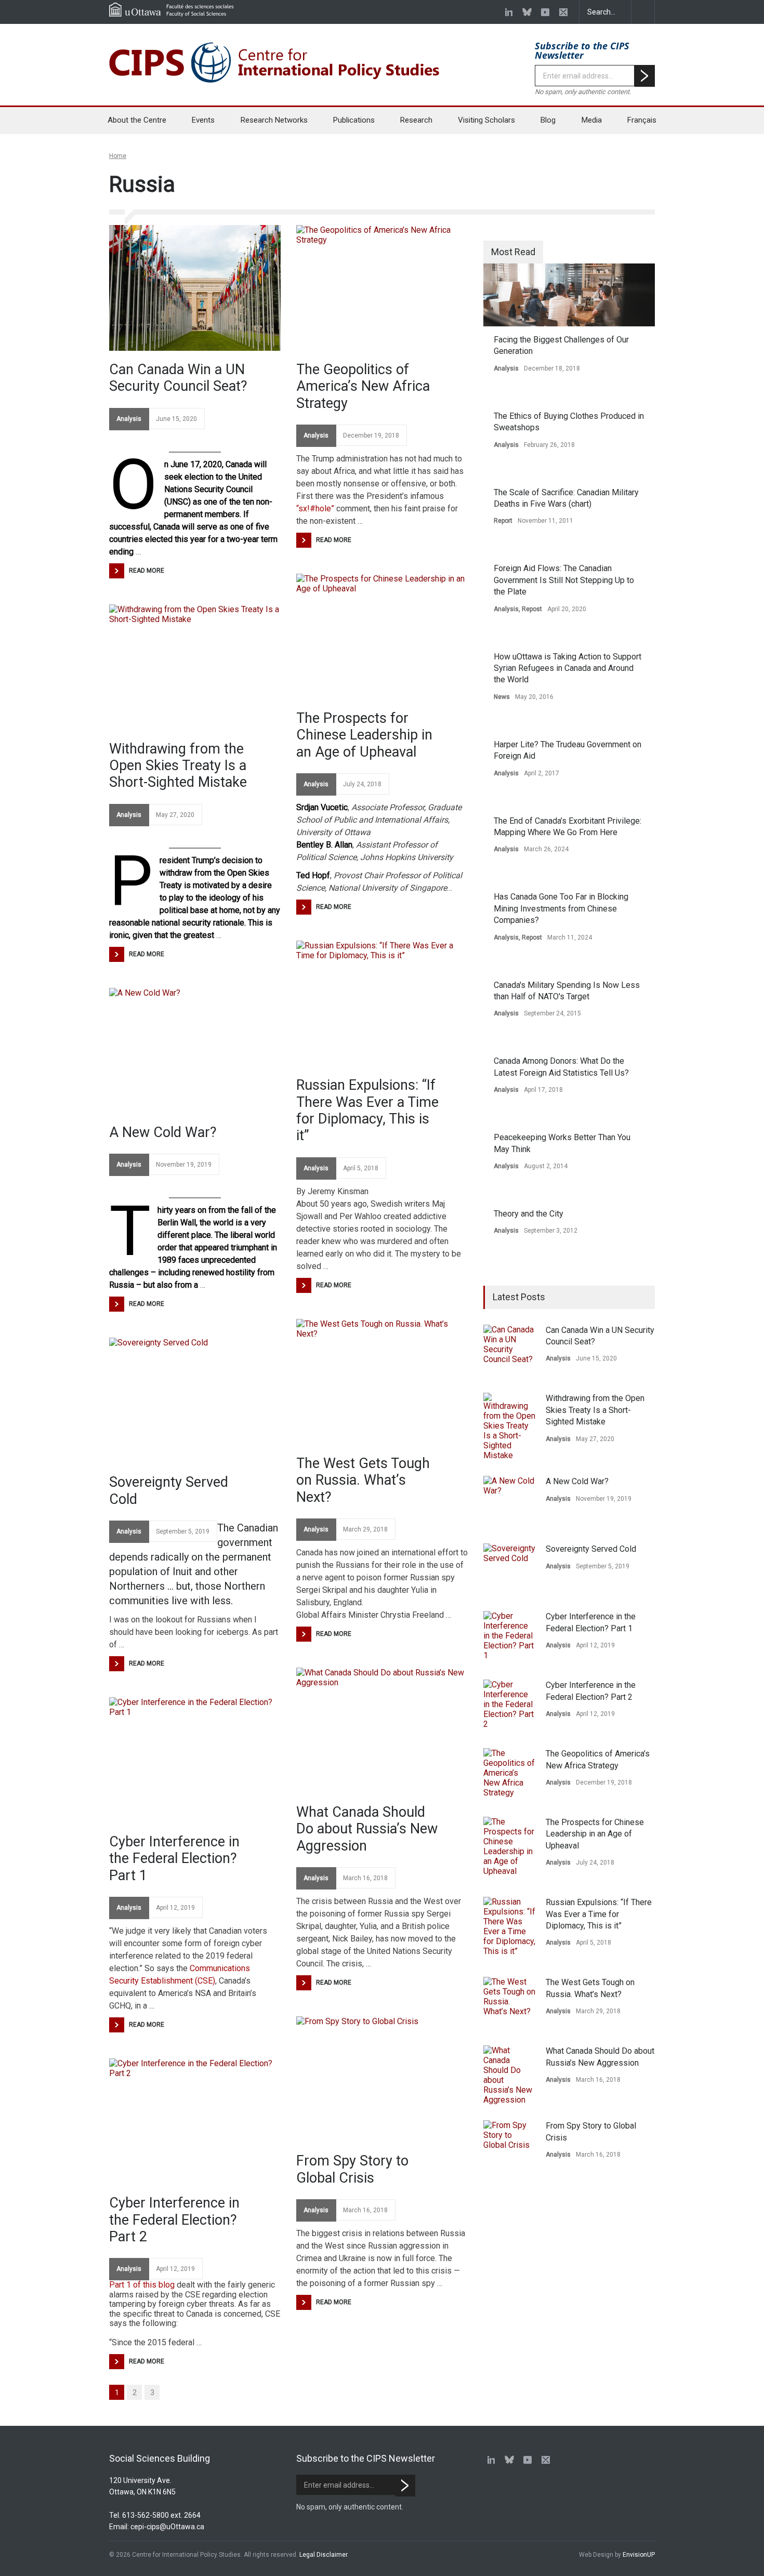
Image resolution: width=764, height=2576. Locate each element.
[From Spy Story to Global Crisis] (382, 2079)
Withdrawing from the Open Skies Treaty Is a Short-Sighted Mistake (178, 766)
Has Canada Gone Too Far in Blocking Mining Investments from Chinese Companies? (561, 908)
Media (592, 120)
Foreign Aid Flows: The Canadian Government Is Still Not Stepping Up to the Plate (564, 580)
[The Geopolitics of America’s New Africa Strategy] (382, 288)
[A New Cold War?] (195, 1051)
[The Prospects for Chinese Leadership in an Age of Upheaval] (382, 637)
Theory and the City (529, 1214)
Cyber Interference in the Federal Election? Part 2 (174, 2220)
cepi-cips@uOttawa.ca (167, 2527)
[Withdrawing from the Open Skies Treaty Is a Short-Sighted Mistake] (195, 667)
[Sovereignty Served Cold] (195, 1401)
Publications (354, 120)
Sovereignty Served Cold (169, 1490)
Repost (532, 609)
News (502, 697)
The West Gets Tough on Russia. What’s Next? (363, 1480)
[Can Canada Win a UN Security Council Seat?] (195, 288)
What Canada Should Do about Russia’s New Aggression (367, 1829)
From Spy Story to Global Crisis (352, 2169)
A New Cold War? (163, 1132)
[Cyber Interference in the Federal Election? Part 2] (195, 2121)
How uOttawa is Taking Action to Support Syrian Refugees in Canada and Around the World (568, 668)
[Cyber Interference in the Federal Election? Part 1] (195, 1760)
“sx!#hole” (315, 508)
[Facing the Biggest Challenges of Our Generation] (569, 295)
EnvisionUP (639, 2555)
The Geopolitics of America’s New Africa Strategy (363, 386)
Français (642, 120)
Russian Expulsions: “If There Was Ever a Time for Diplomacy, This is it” (367, 1110)
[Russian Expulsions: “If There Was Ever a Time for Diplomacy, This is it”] (382, 1003)
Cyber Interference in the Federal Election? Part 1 (174, 1859)
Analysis (129, 419)
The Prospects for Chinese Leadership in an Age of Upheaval (364, 735)
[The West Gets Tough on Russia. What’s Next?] (382, 1382)
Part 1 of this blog (142, 2285)
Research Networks (274, 120)
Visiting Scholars (486, 120)
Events (203, 120)
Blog (548, 120)
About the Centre (137, 120)
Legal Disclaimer (323, 2555)
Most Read (513, 252)
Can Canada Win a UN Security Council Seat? (178, 378)
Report (503, 521)
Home (118, 156)
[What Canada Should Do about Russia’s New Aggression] (382, 1730)
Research (416, 120)
